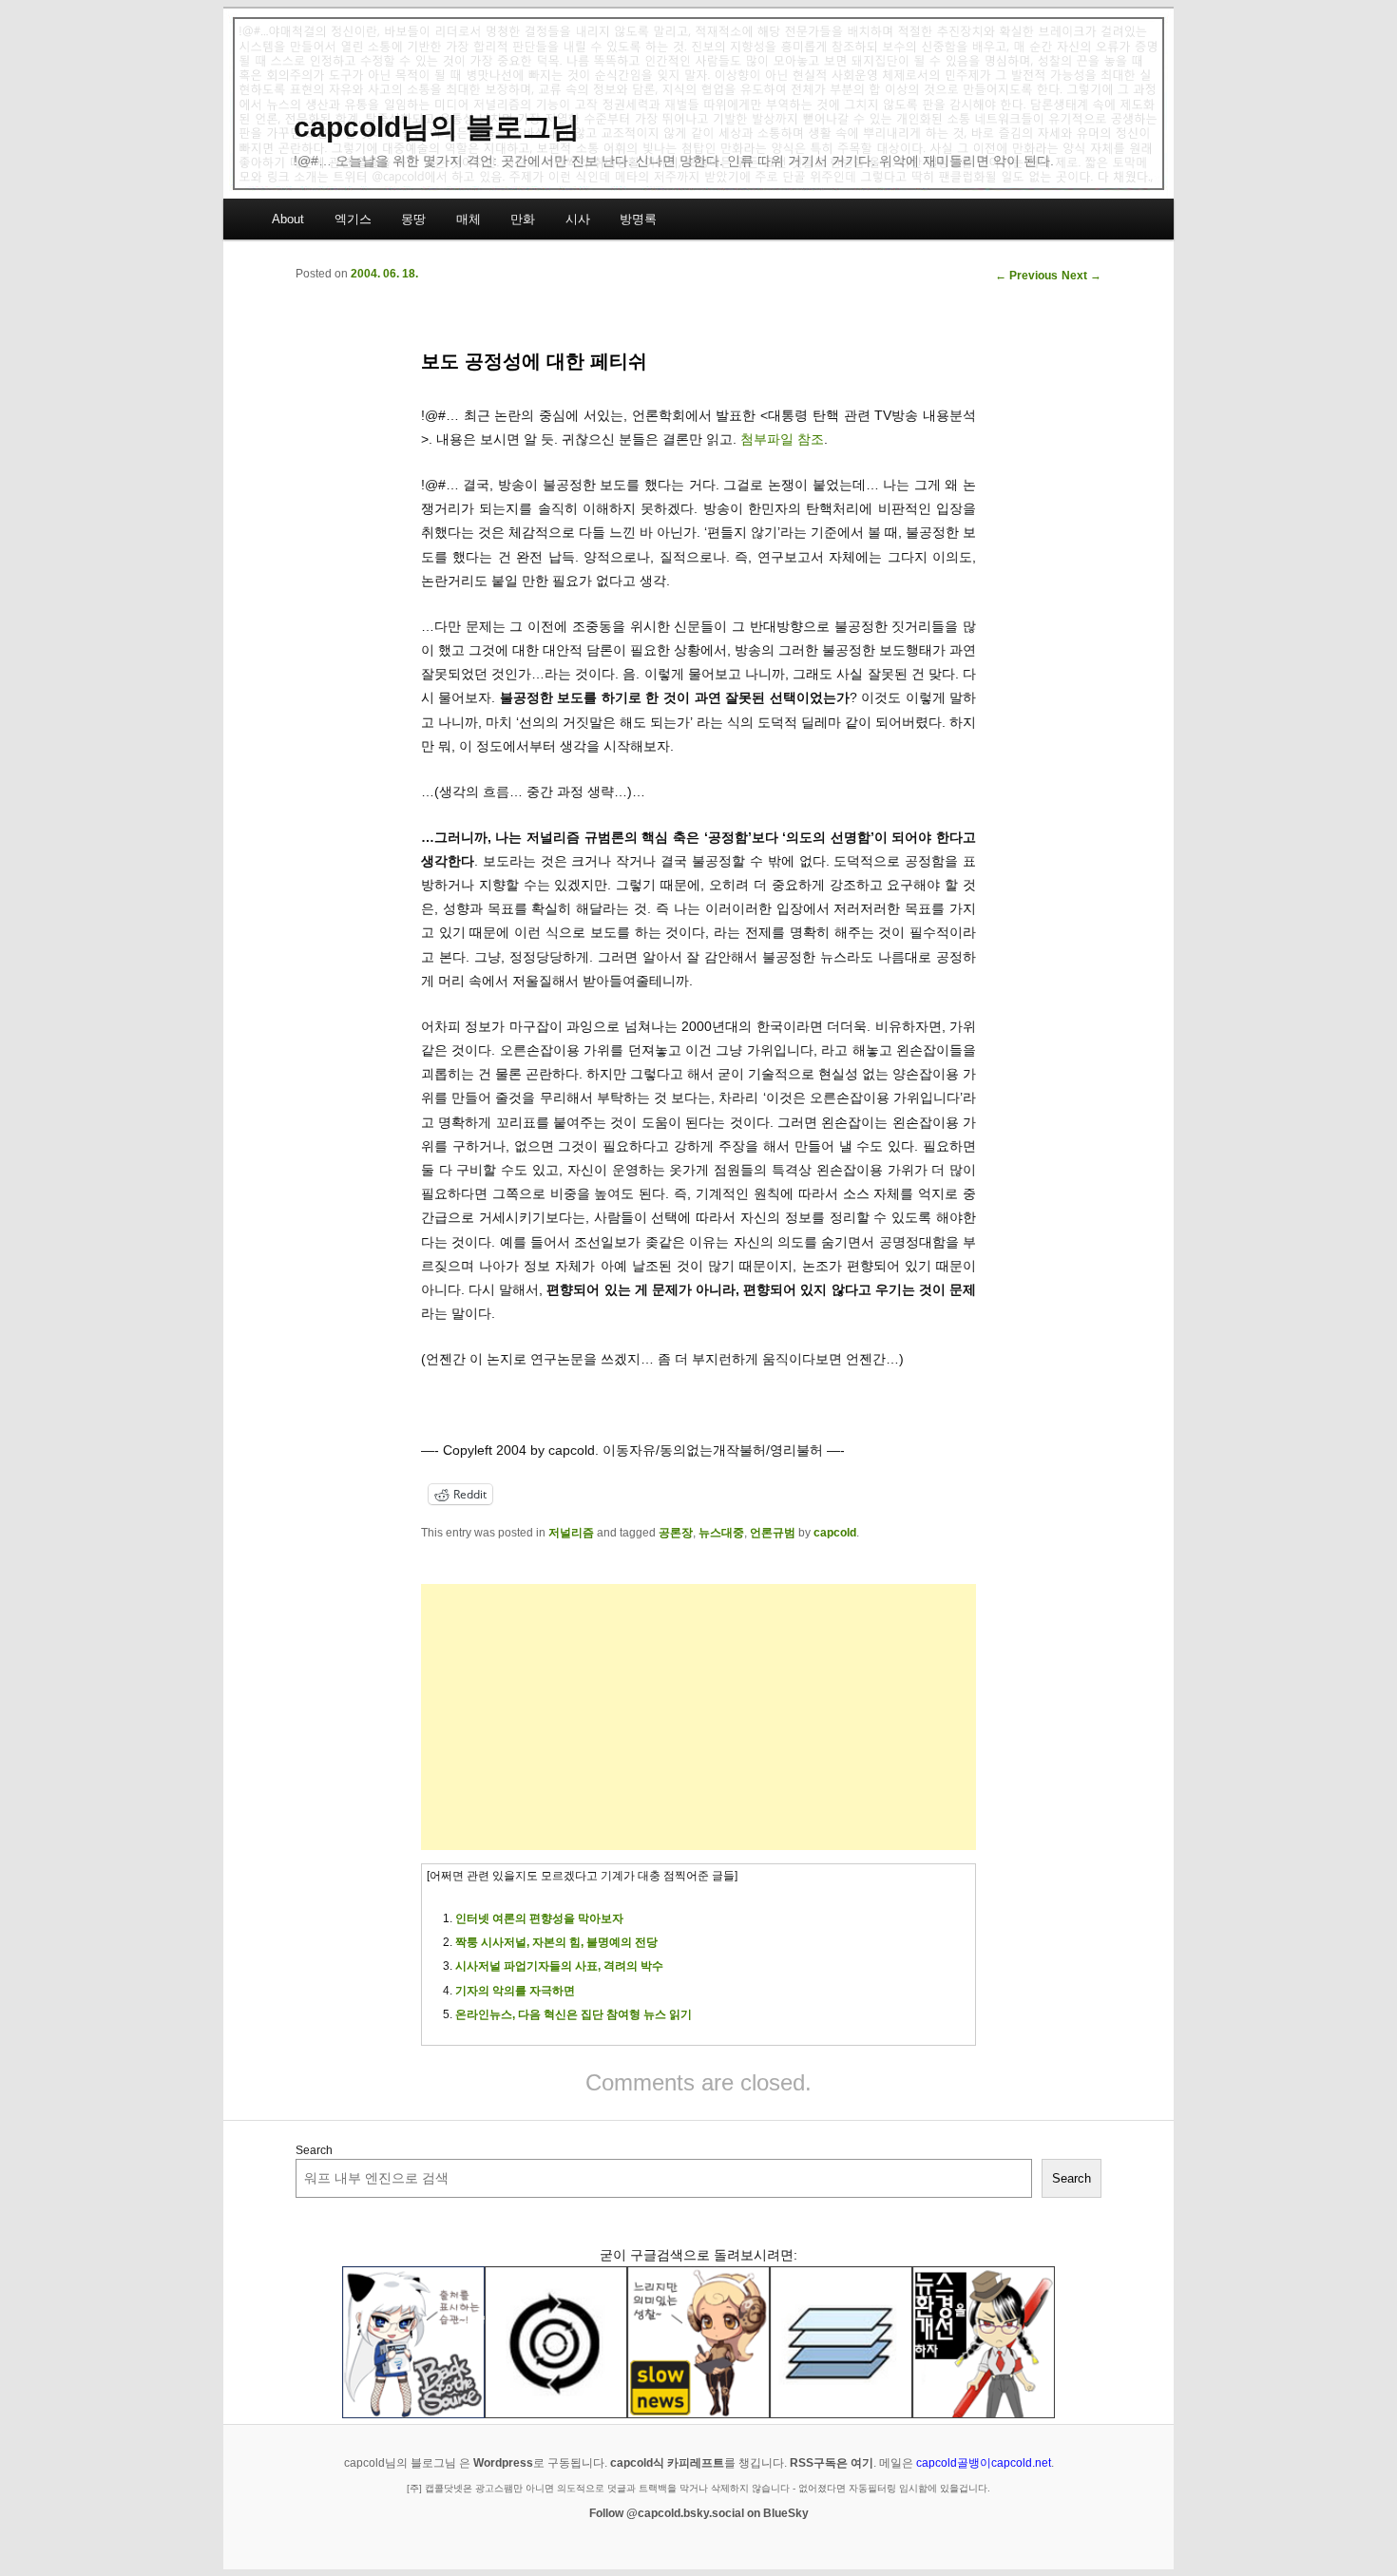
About (288, 219)
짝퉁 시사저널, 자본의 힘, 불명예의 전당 (556, 1942)
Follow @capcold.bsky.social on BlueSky (699, 2513)
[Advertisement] (698, 1717)
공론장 (676, 1533)
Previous (1026, 276)
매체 (469, 219)
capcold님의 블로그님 (437, 127)
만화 (523, 219)
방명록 (638, 219)
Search (314, 2150)
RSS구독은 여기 (832, 2463)
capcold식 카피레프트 (667, 2463)
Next (1081, 276)
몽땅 (413, 219)
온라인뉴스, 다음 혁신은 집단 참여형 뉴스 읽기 (574, 2014)
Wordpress (503, 2463)
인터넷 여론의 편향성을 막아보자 (539, 1918)
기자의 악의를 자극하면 (515, 1991)
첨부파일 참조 (782, 439)
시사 (578, 219)
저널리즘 (571, 1533)
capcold (835, 1533)
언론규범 (773, 1533)
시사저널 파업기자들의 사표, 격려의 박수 (559, 1966)
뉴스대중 (721, 1533)
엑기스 (353, 219)
